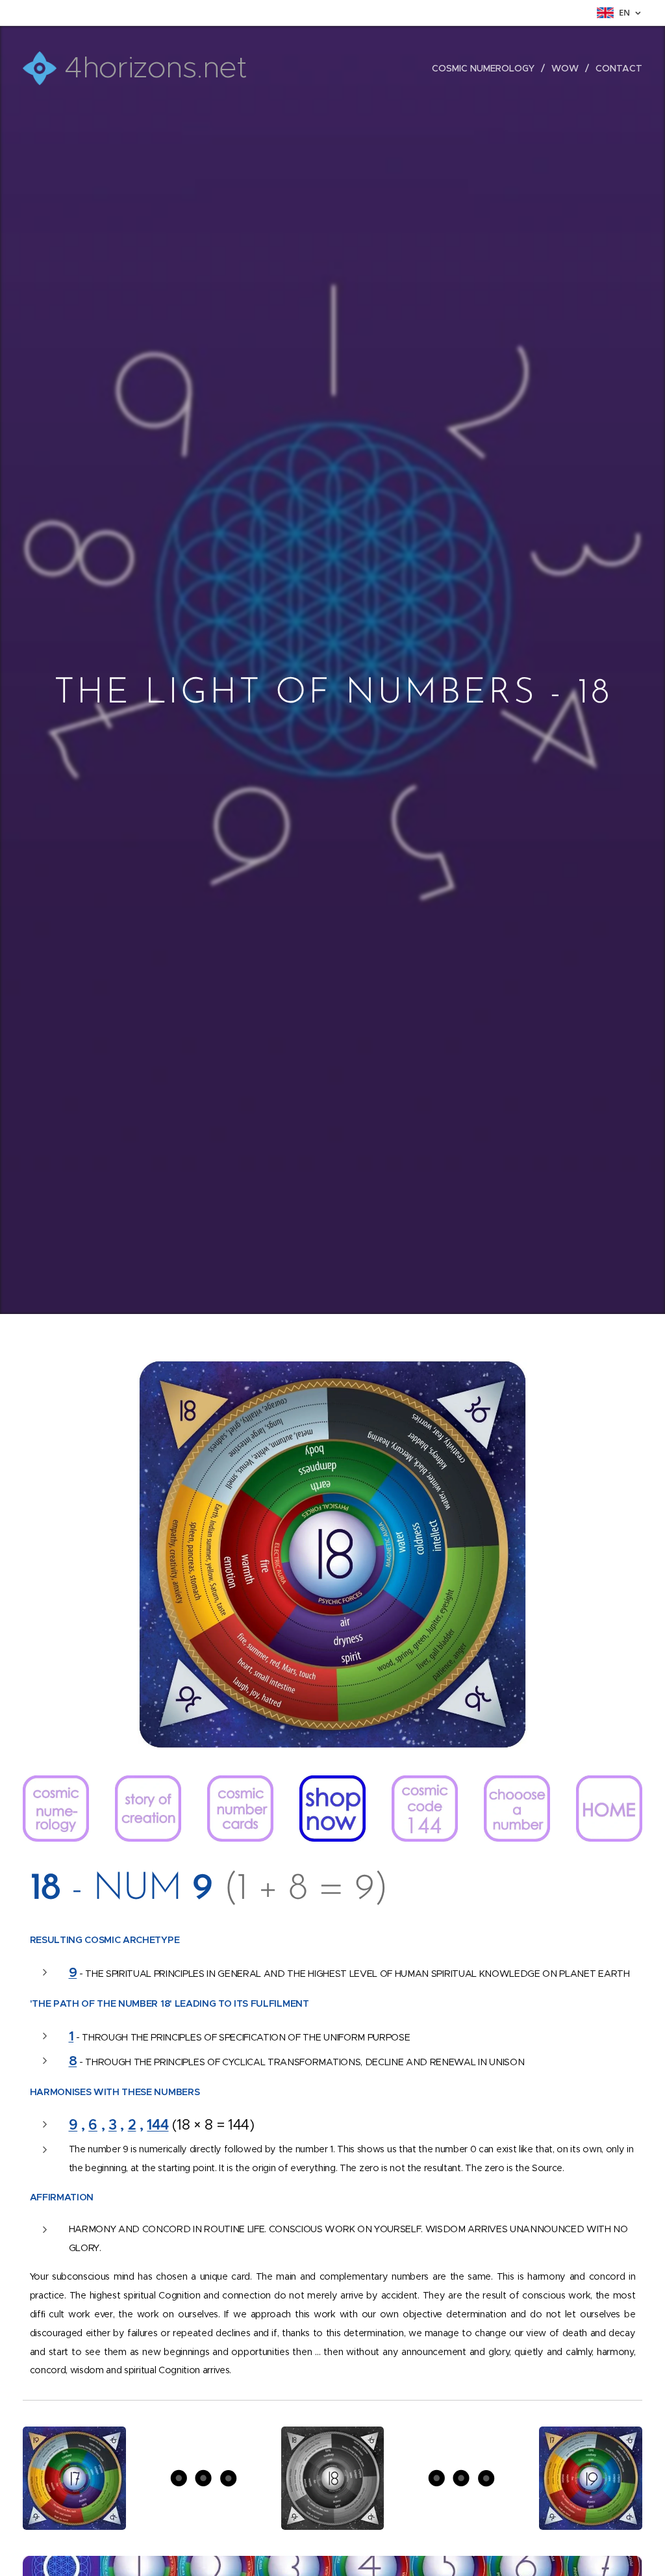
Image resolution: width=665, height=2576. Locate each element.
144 (157, 2125)
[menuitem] (487, 68)
